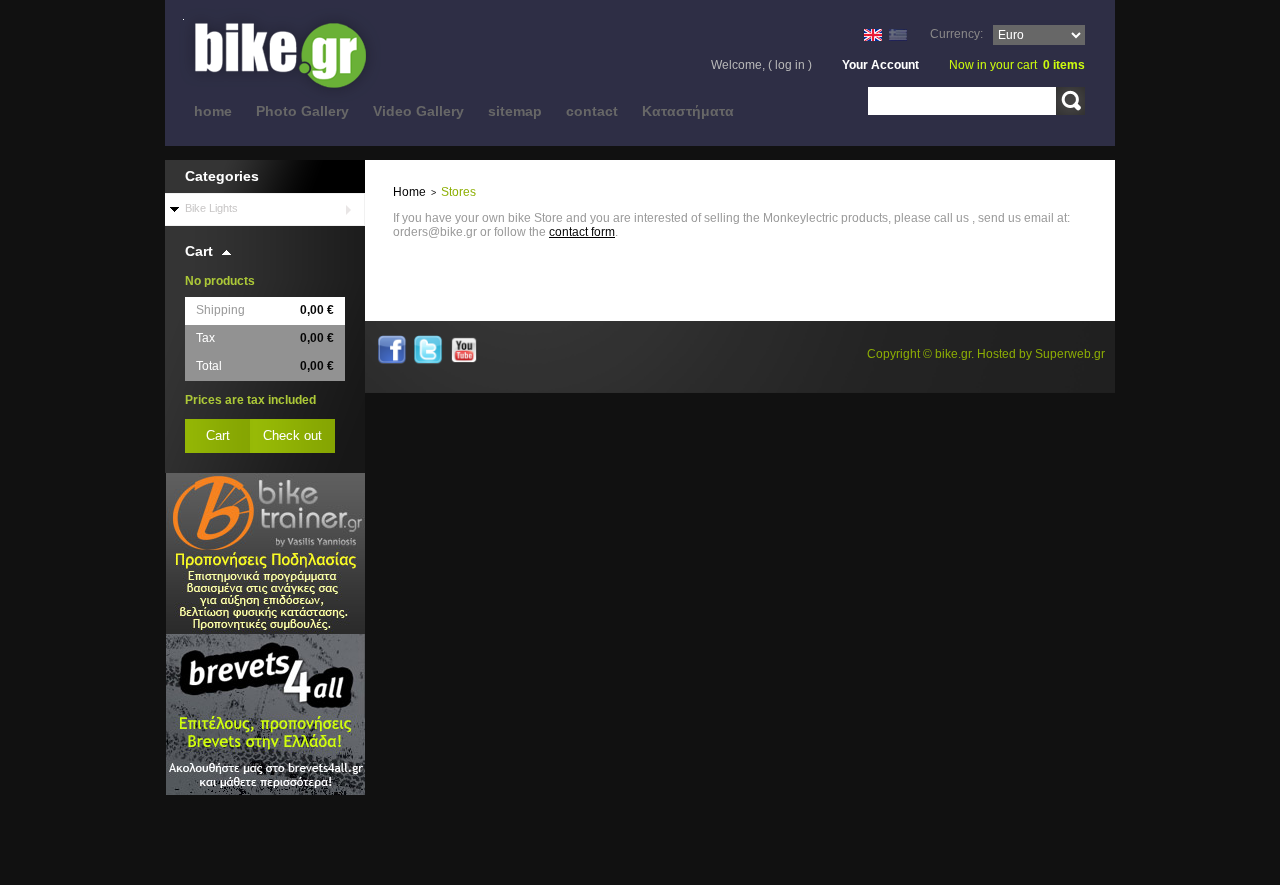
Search (1070, 101)
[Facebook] (392, 342)
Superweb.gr (1070, 354)
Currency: (956, 34)
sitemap (515, 111)
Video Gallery (418, 111)
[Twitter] (428, 342)
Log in (790, 65)
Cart (199, 251)
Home (409, 192)
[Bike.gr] (289, 56)
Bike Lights (211, 208)
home (213, 111)
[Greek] (898, 36)
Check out (292, 435)
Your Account (880, 65)
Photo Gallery (302, 111)
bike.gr (953, 354)
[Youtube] (464, 342)
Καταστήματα (688, 111)
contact (592, 111)
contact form (582, 232)
